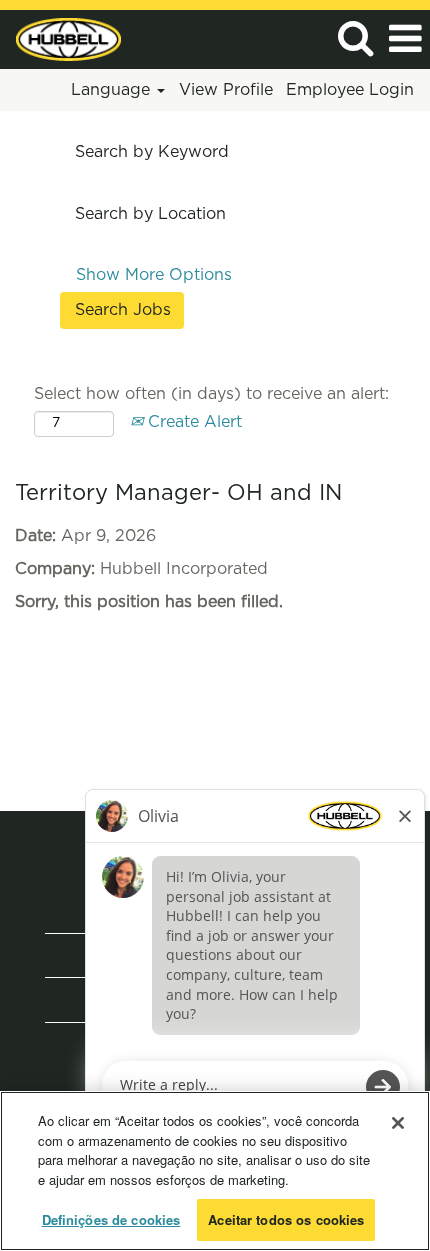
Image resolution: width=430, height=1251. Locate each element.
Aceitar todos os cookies (286, 1219)
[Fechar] (398, 1123)
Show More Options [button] (154, 275)
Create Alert (192, 422)
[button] (405, 39)
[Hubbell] (61, 38)
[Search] (355, 38)
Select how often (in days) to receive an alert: (211, 394)
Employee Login (350, 90)
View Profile (226, 90)
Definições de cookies (111, 1219)
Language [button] (113, 90)
